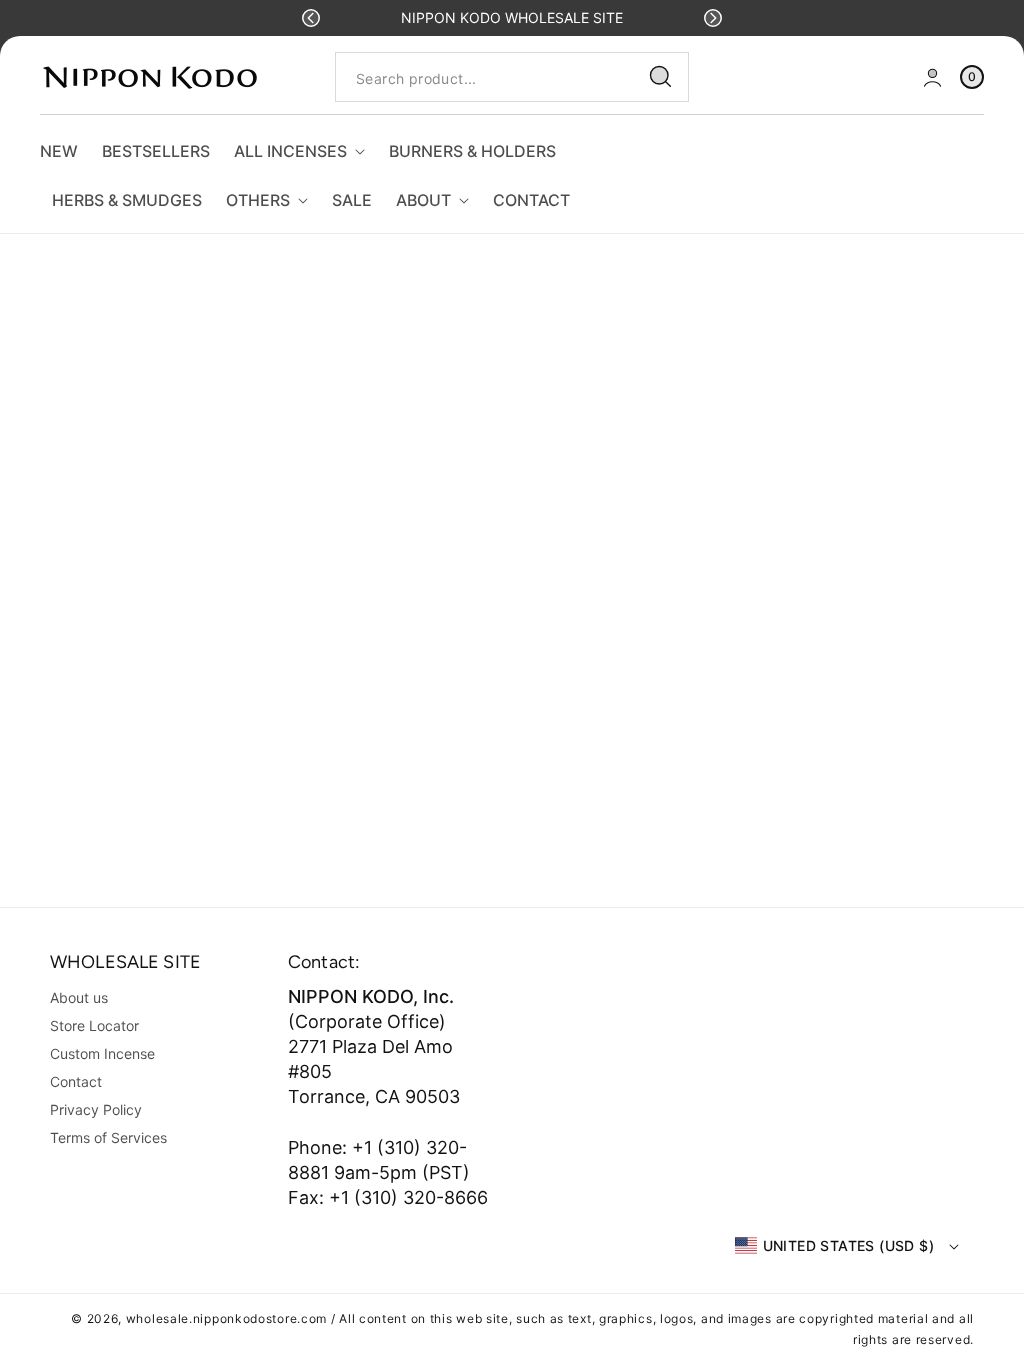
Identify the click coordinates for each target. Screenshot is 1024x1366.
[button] (311, 18)
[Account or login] (932, 77)
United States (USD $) (848, 1245)
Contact (76, 1081)
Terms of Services (108, 1137)
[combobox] (512, 77)
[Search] (661, 77)
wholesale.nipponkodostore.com (226, 1318)
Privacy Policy (96, 1109)
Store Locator (94, 1025)
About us (79, 997)
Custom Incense (102, 1053)
